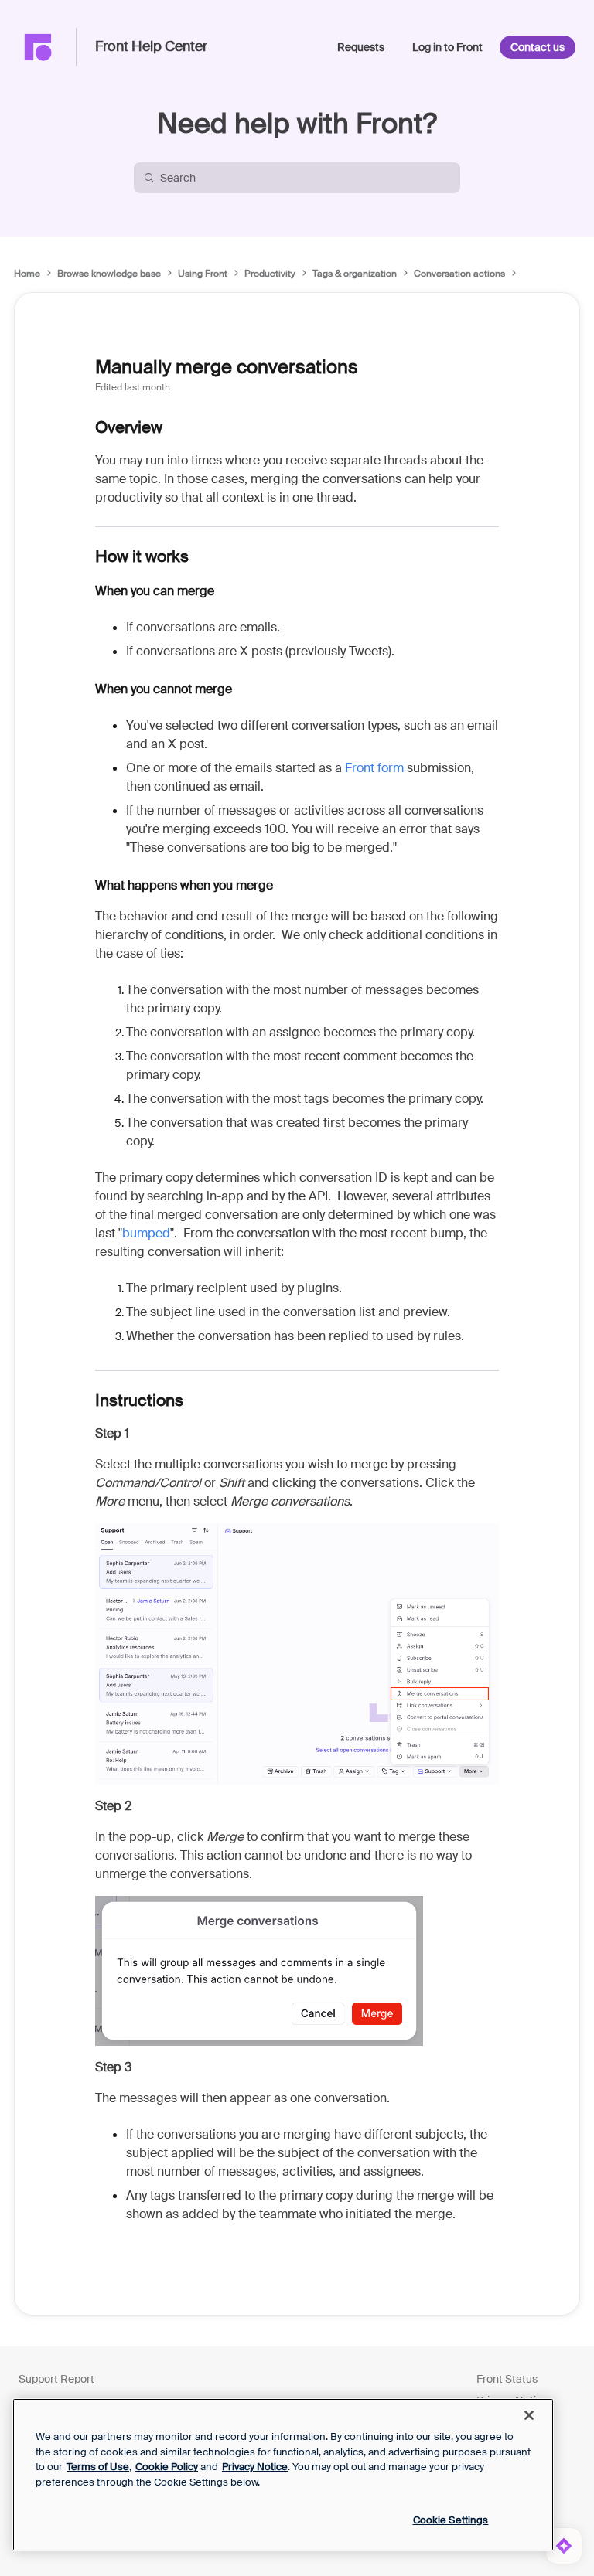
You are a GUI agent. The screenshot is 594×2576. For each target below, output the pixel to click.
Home (27, 274)
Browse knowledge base (109, 274)
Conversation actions (459, 274)
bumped (146, 1233)
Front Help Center (151, 47)
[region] (283, 2475)
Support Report (56, 2379)
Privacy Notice (255, 2467)
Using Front (203, 274)
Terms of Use (98, 2467)
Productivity (270, 274)
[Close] (529, 2415)
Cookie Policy (167, 2467)
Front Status (507, 2379)
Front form (374, 768)
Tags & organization (355, 274)
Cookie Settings (451, 2520)
